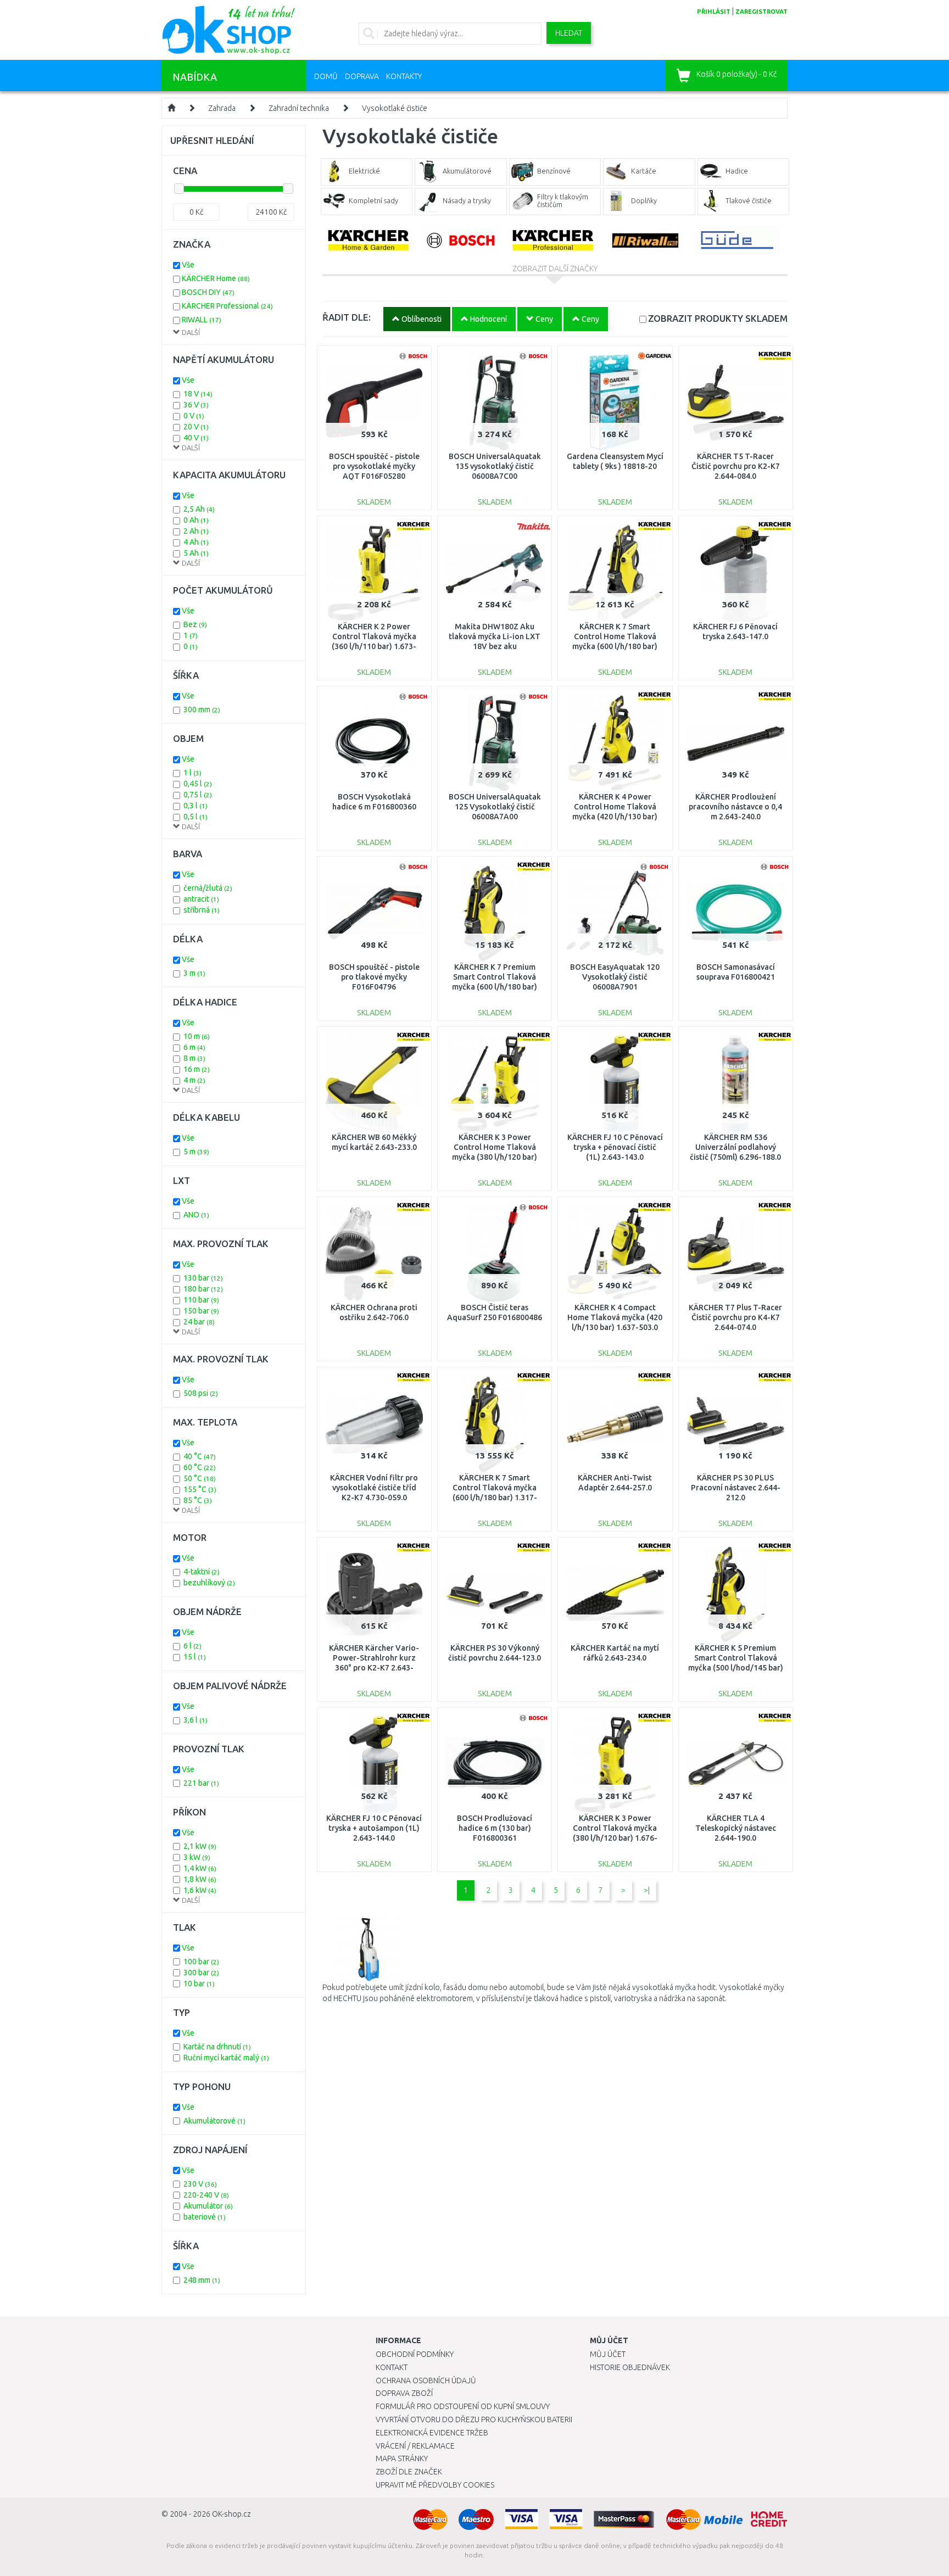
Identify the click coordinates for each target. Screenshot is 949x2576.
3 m (194, 973)
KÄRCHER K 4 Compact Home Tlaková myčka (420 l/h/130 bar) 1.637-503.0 (615, 1317)
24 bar (199, 1322)
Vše (188, 265)
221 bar (201, 1783)
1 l (192, 773)
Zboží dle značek (409, 2472)
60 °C (200, 1467)
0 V (194, 416)
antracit (201, 899)
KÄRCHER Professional (227, 306)
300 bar (201, 1972)
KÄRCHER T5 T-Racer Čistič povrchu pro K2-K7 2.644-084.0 (736, 466)
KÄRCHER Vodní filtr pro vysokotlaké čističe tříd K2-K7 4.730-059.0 (374, 1488)
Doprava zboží (404, 2393)
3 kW (197, 1857)
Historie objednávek (630, 2367)
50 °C (200, 1478)
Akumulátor (208, 2206)
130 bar (203, 1278)
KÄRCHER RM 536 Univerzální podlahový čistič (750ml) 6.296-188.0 (735, 1147)
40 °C (200, 1456)
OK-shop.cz (231, 2514)
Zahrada (222, 108)
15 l (195, 1657)
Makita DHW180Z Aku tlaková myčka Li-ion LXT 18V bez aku (495, 636)
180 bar (203, 1289)
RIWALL (202, 320)
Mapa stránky (402, 2458)
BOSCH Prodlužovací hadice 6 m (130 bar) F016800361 (495, 1828)
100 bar (201, 1962)
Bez (195, 624)
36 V (196, 405)
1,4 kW (200, 1868)
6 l (192, 1646)
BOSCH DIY (208, 292)
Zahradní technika (299, 108)
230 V (200, 2184)
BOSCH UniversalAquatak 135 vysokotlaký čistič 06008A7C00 (495, 466)
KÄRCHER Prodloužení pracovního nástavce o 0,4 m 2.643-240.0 (735, 807)
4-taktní (202, 1572)
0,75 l (198, 795)
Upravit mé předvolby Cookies (435, 2485)
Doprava (362, 76)
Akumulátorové (214, 2121)
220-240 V (206, 2195)
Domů (326, 76)
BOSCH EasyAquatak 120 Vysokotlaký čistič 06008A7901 (615, 977)
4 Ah (196, 542)
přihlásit (714, 12)
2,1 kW (200, 1846)
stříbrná (202, 910)
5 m (196, 1152)
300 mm (202, 709)
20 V (196, 427)
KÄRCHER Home (216, 278)
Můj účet (608, 2354)
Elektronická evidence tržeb (432, 2433)
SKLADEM (718, 318)
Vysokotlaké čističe (395, 108)
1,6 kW (200, 1890)
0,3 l (196, 806)
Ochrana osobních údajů (426, 2381)
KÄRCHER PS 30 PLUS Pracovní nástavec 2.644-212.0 (736, 1488)
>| (647, 1890)
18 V (198, 394)
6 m (194, 1047)
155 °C (200, 1489)
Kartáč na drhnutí (217, 2047)
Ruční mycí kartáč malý (226, 2058)
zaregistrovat (761, 12)
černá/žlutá (208, 888)
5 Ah (196, 553)
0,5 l (196, 817)
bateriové (205, 2217)
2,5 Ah (199, 509)
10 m (197, 1036)
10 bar (199, 1983)
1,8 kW (200, 1879)
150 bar (201, 1311)
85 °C (198, 1500)
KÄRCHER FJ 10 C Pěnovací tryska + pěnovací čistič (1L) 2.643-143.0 (615, 1147)
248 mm (202, 2280)
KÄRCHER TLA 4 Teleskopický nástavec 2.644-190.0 (736, 1828)
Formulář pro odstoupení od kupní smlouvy (463, 2406)
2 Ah (196, 531)
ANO (196, 1215)
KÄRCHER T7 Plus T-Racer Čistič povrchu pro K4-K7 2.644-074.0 (735, 1317)
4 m (194, 1080)
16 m (197, 1069)
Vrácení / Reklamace (415, 2446)
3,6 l (196, 1720)
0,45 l (198, 784)
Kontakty (404, 76)
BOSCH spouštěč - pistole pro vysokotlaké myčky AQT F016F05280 (374, 466)
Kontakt (392, 2367)
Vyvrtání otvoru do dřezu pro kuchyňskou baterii (474, 2419)
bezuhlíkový (209, 1583)
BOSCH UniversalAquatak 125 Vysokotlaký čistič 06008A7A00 (495, 807)
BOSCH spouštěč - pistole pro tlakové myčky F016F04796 (374, 977)
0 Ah (196, 520)
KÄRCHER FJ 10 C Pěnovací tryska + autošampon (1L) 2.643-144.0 (374, 1828)
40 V (196, 438)
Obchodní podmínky (415, 2354)
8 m (194, 1058)
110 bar (201, 1300)
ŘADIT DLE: (347, 317)
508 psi (201, 1393)
